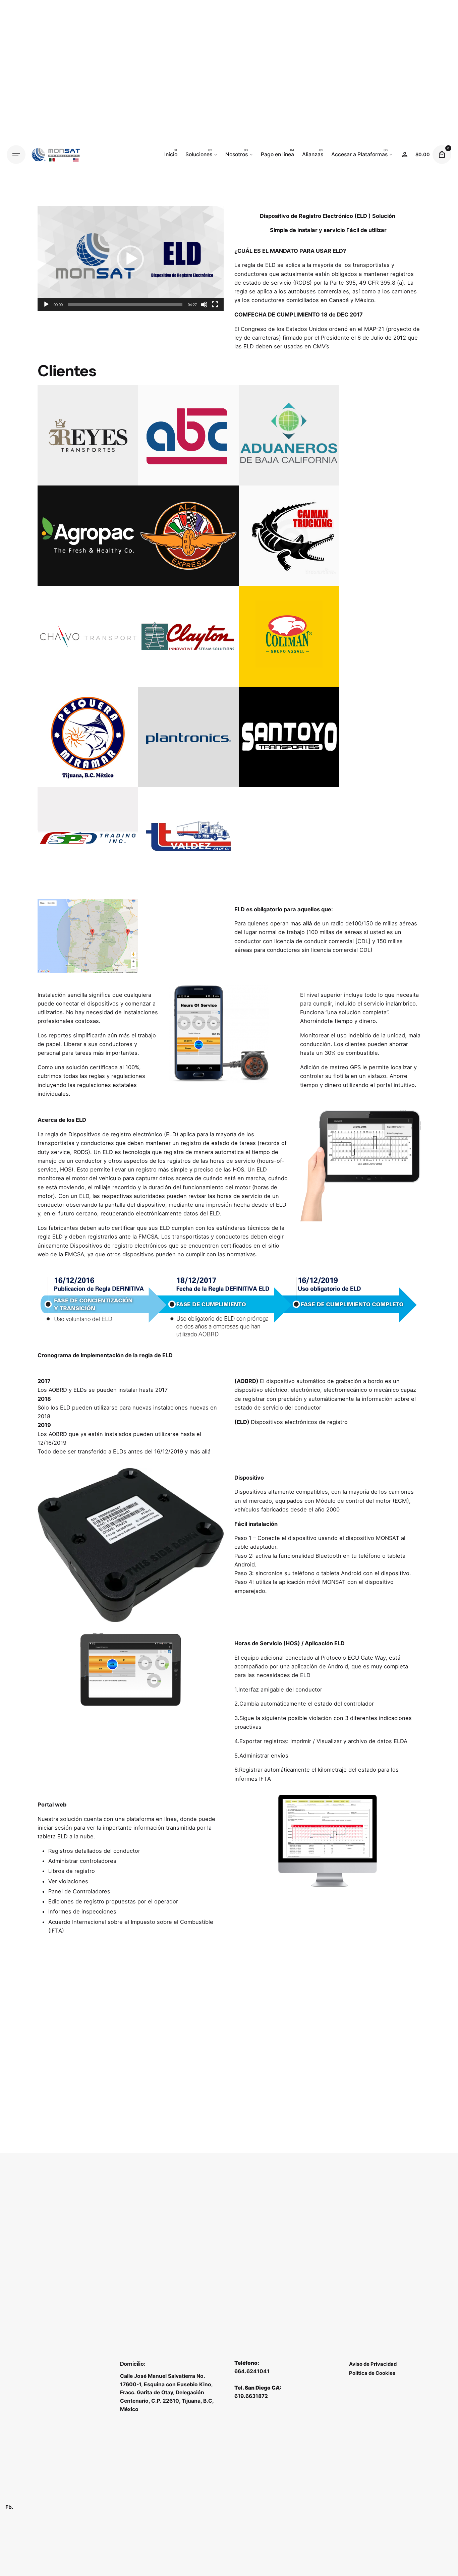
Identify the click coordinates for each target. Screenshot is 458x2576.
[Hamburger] (16, 155)
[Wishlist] (405, 155)
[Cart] (442, 155)
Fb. (9, 2507)
